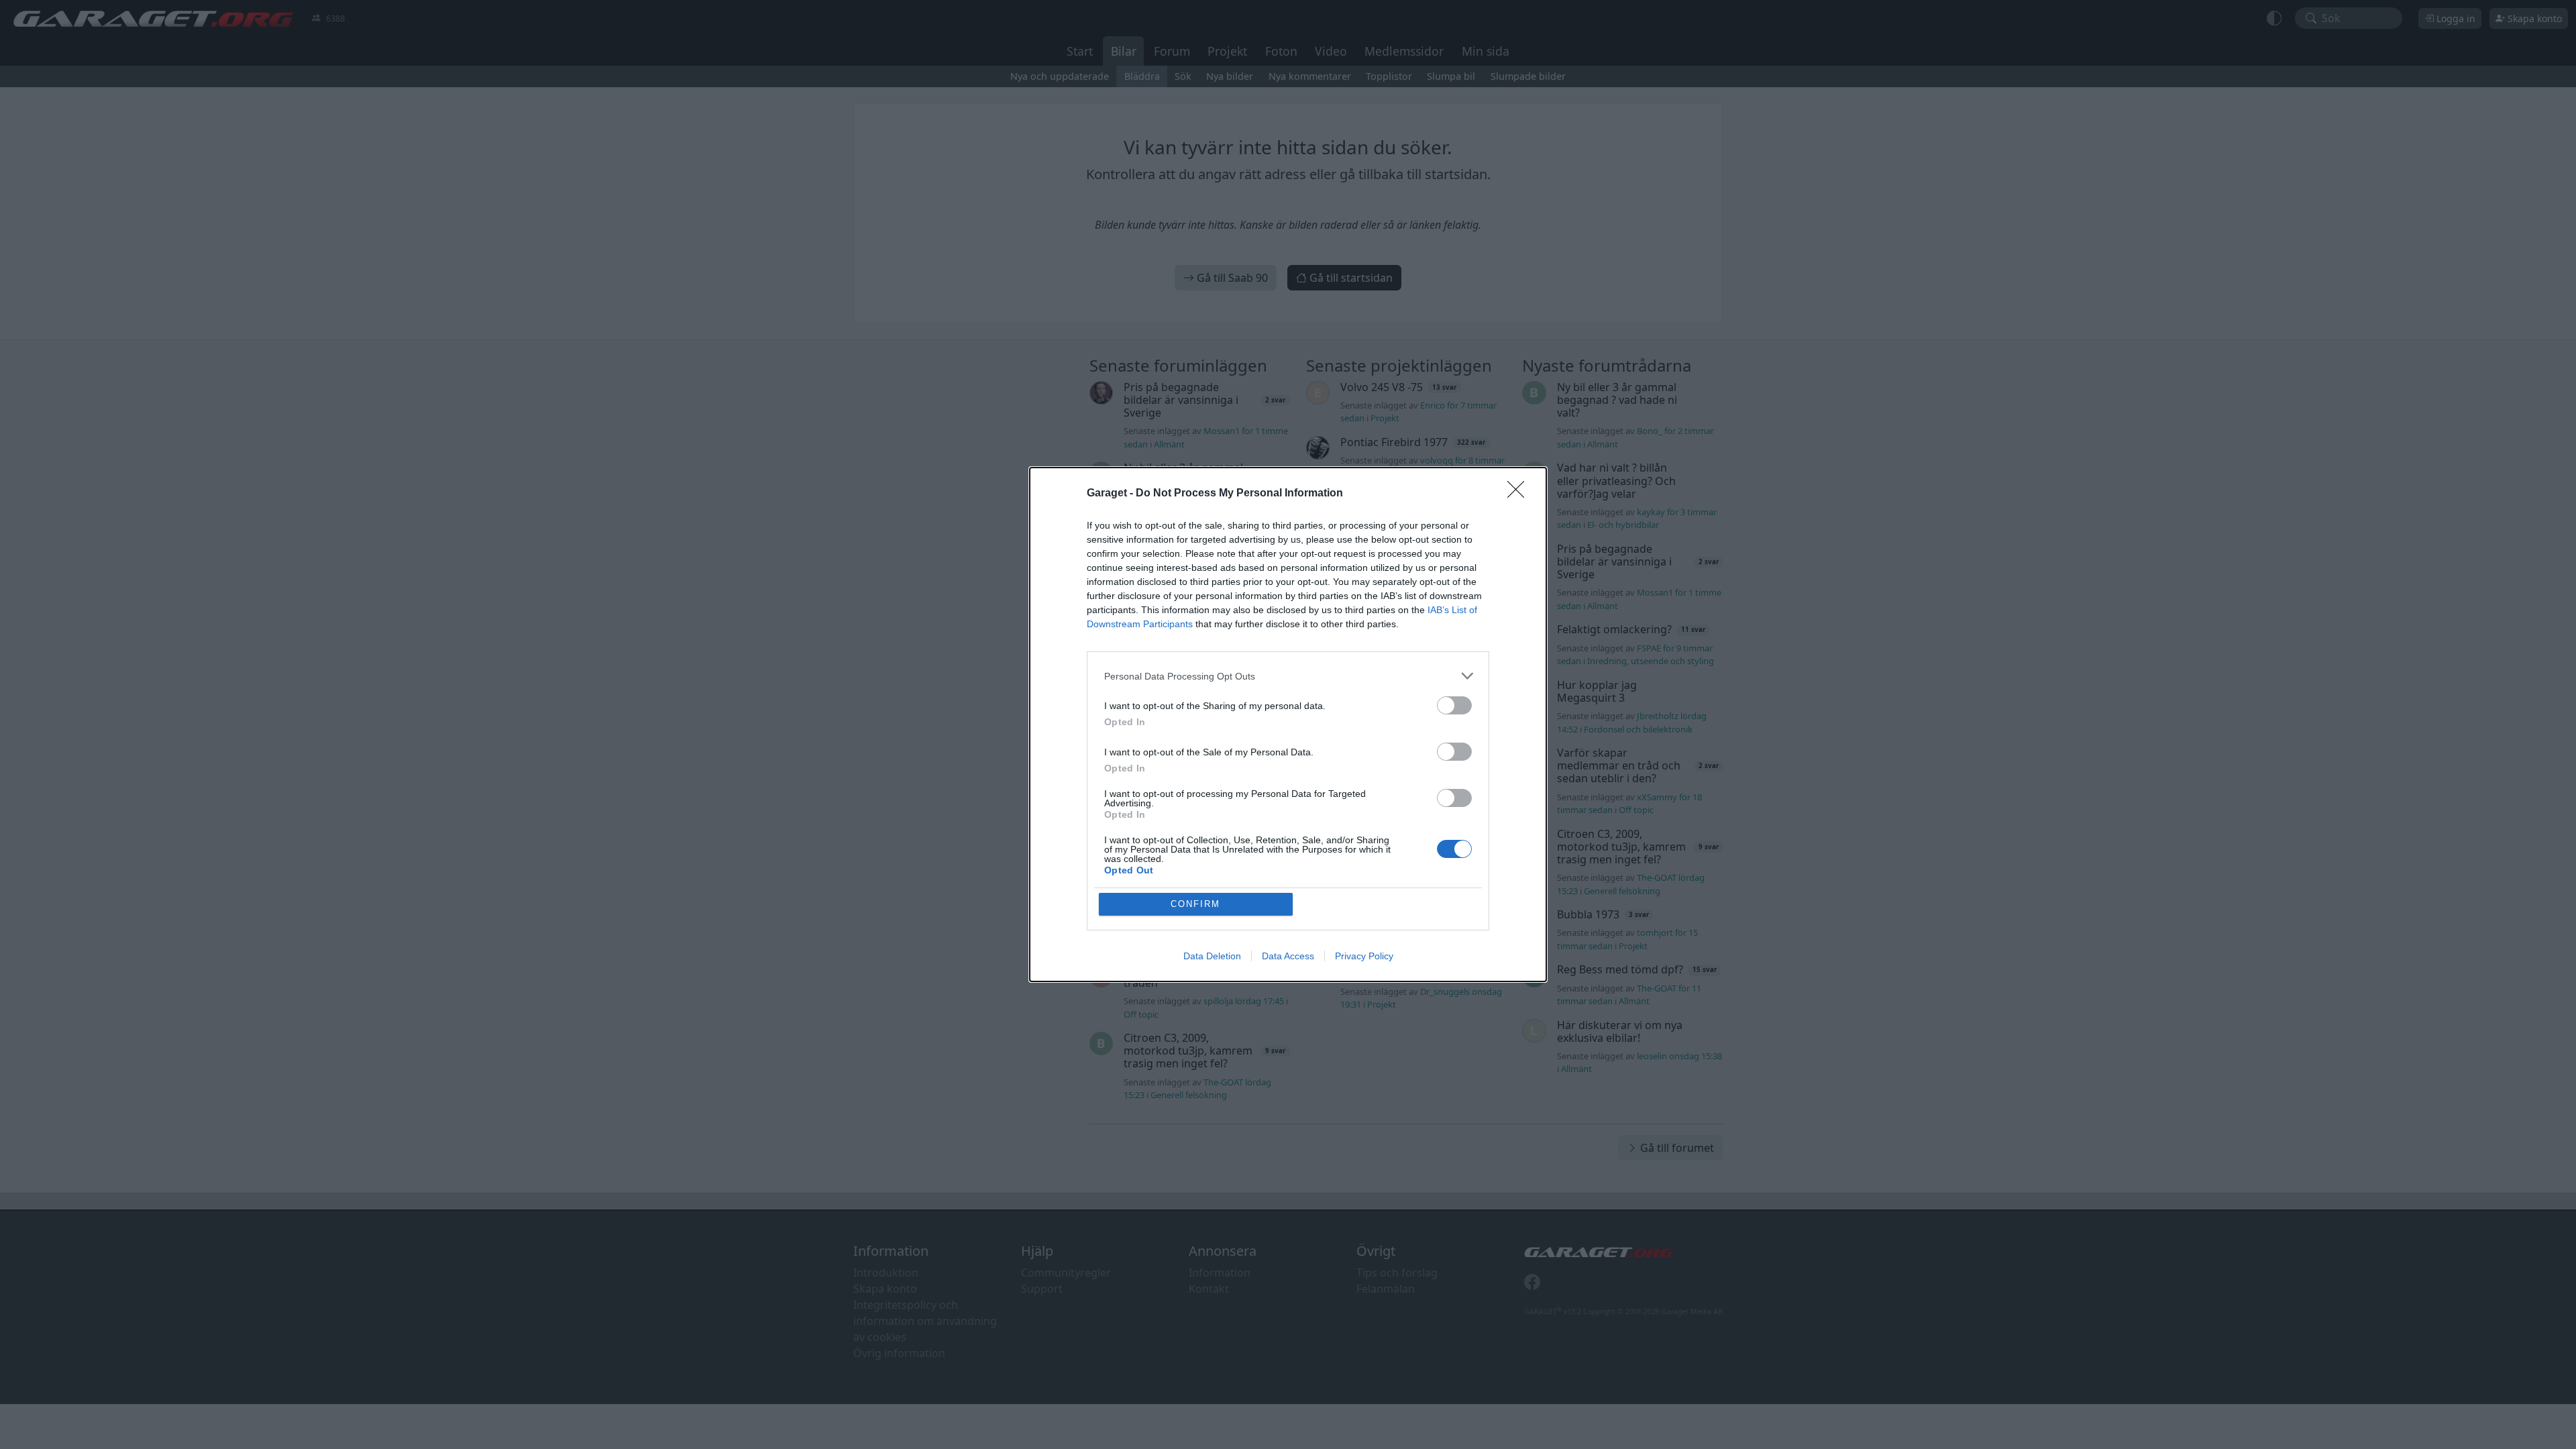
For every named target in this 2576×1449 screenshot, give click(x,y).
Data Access (1288, 956)
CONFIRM (1195, 904)
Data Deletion (1212, 956)
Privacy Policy (1364, 956)
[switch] (1454, 705)
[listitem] (1288, 676)
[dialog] (1288, 724)
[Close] (1520, 494)
